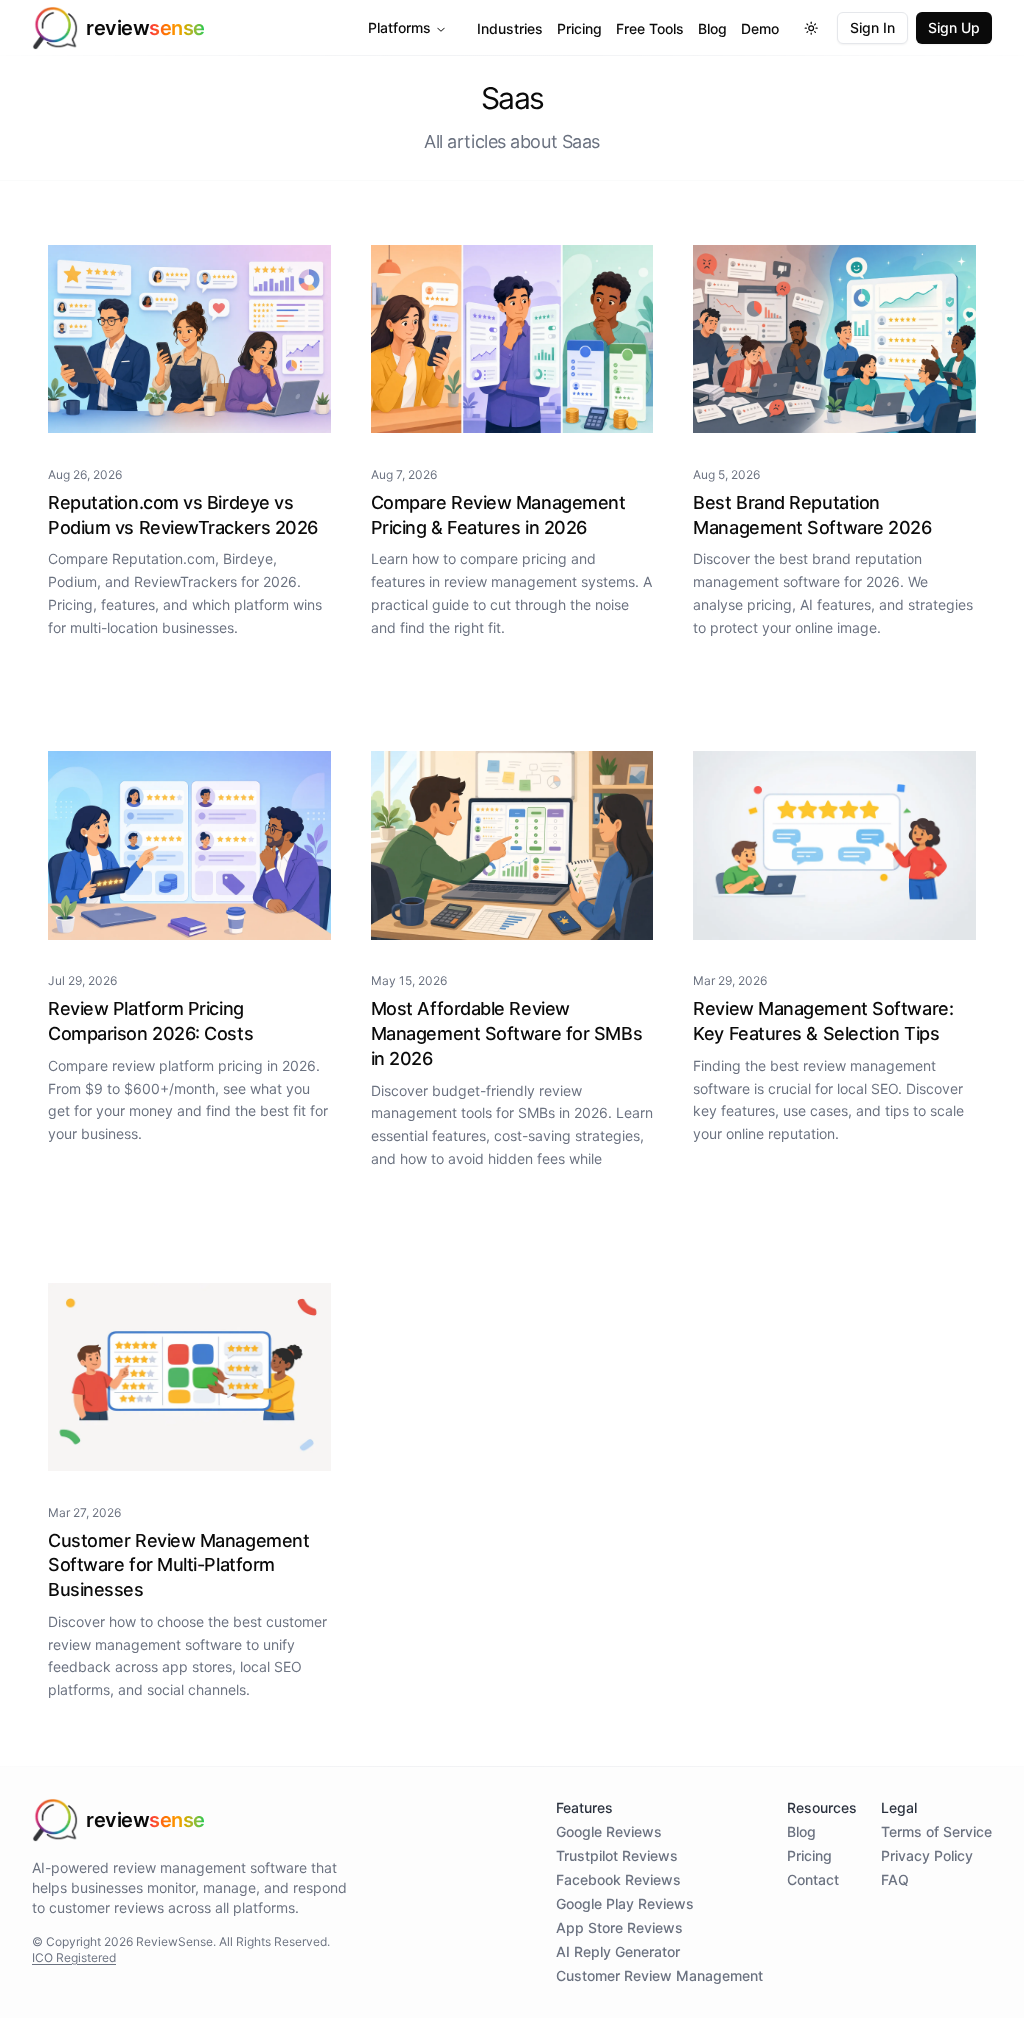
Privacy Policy (927, 1855)
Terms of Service (936, 1831)
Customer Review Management (659, 1975)
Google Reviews (609, 1831)
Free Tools (650, 28)
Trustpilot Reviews (617, 1855)
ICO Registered (74, 1957)
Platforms (399, 27)
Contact (813, 1879)
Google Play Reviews (625, 1903)
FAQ (895, 1879)
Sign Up (954, 27)
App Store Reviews (619, 1927)
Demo (760, 28)
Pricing (579, 28)
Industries (510, 28)
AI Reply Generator (618, 1951)
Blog (712, 28)
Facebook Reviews (618, 1879)
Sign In (872, 27)
